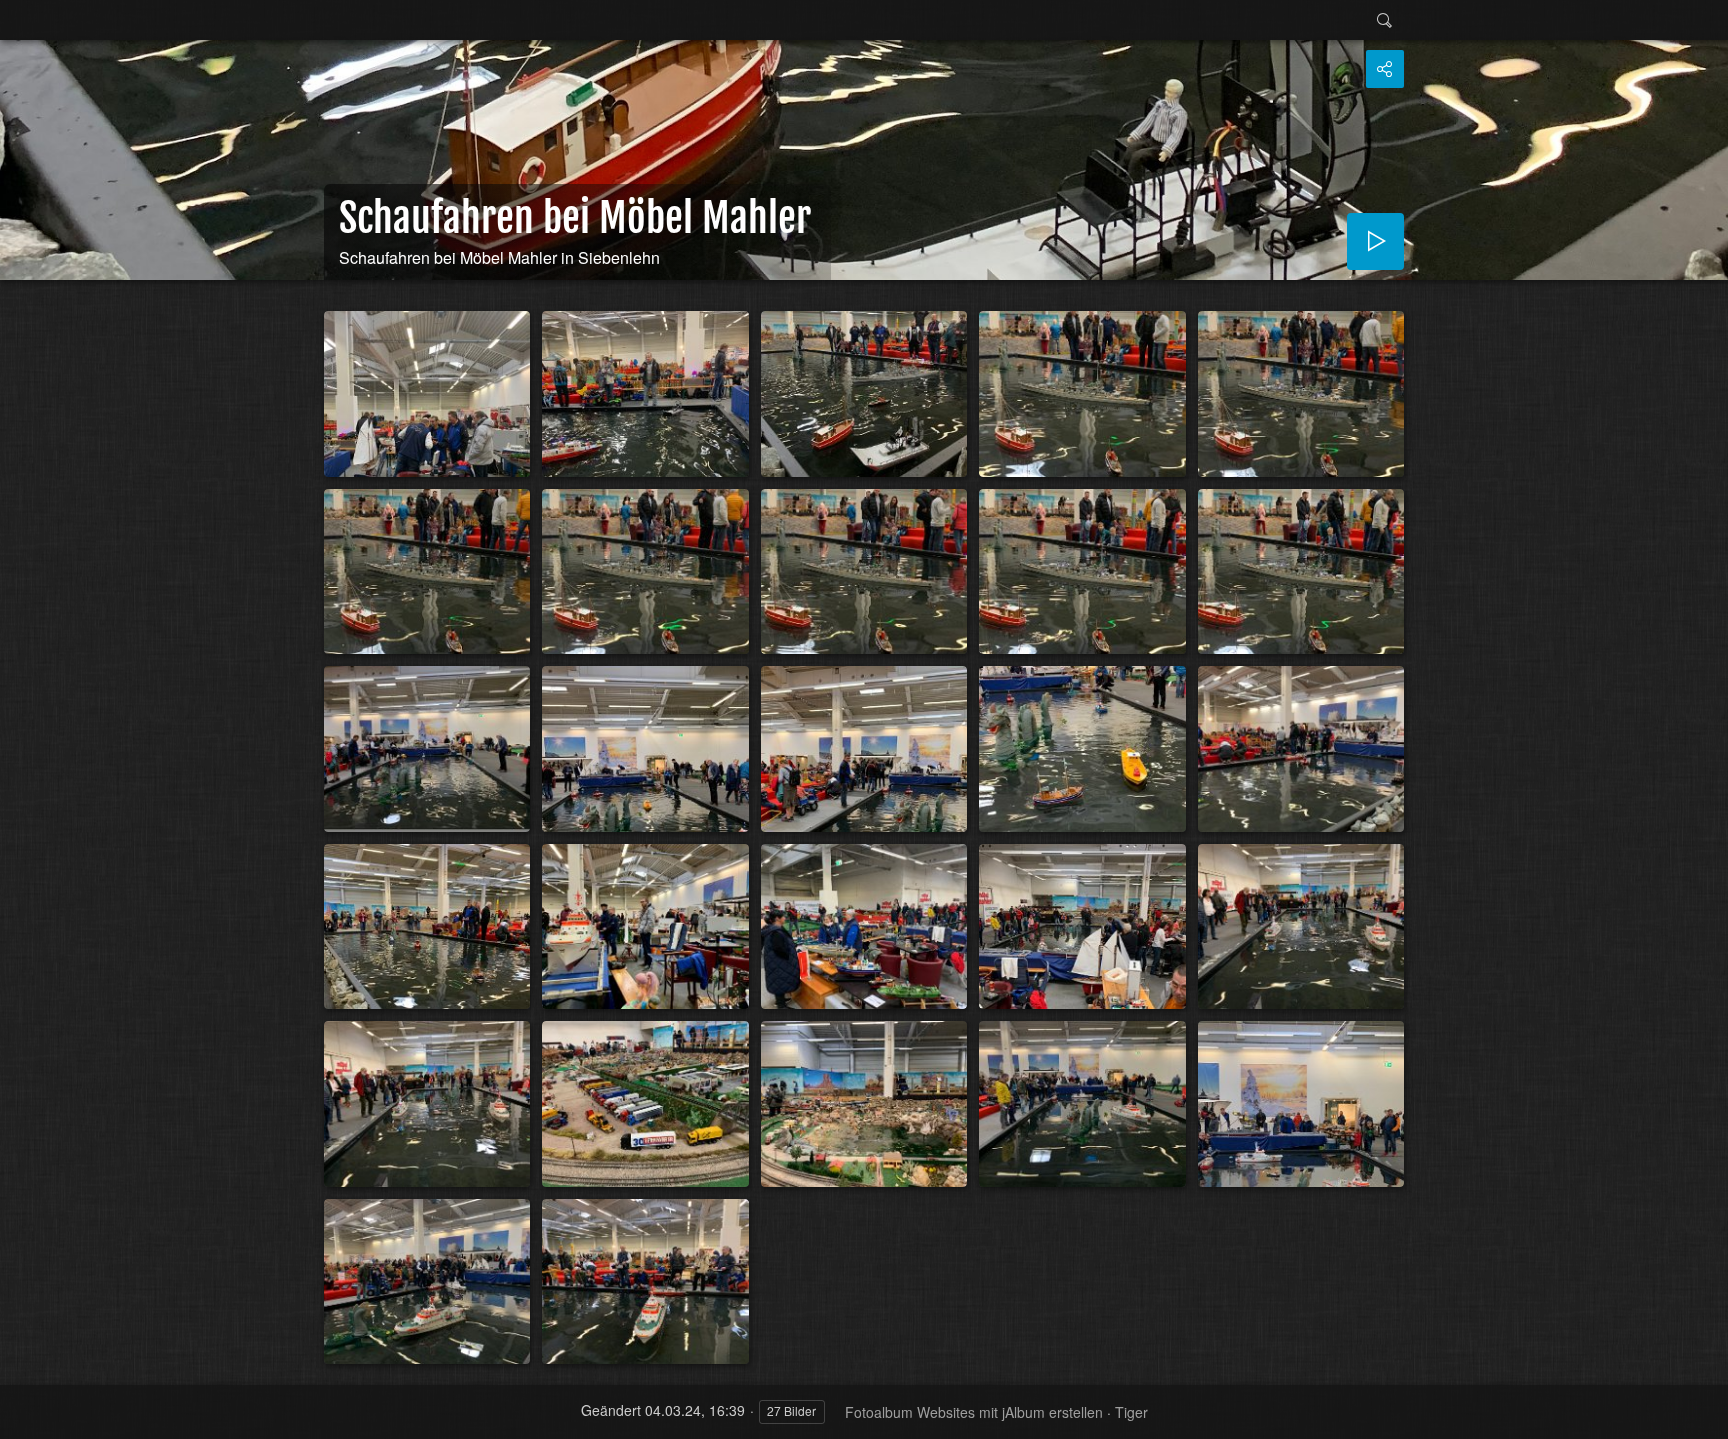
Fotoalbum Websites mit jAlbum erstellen (974, 1412)
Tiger (1131, 1412)
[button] (24, 1415)
